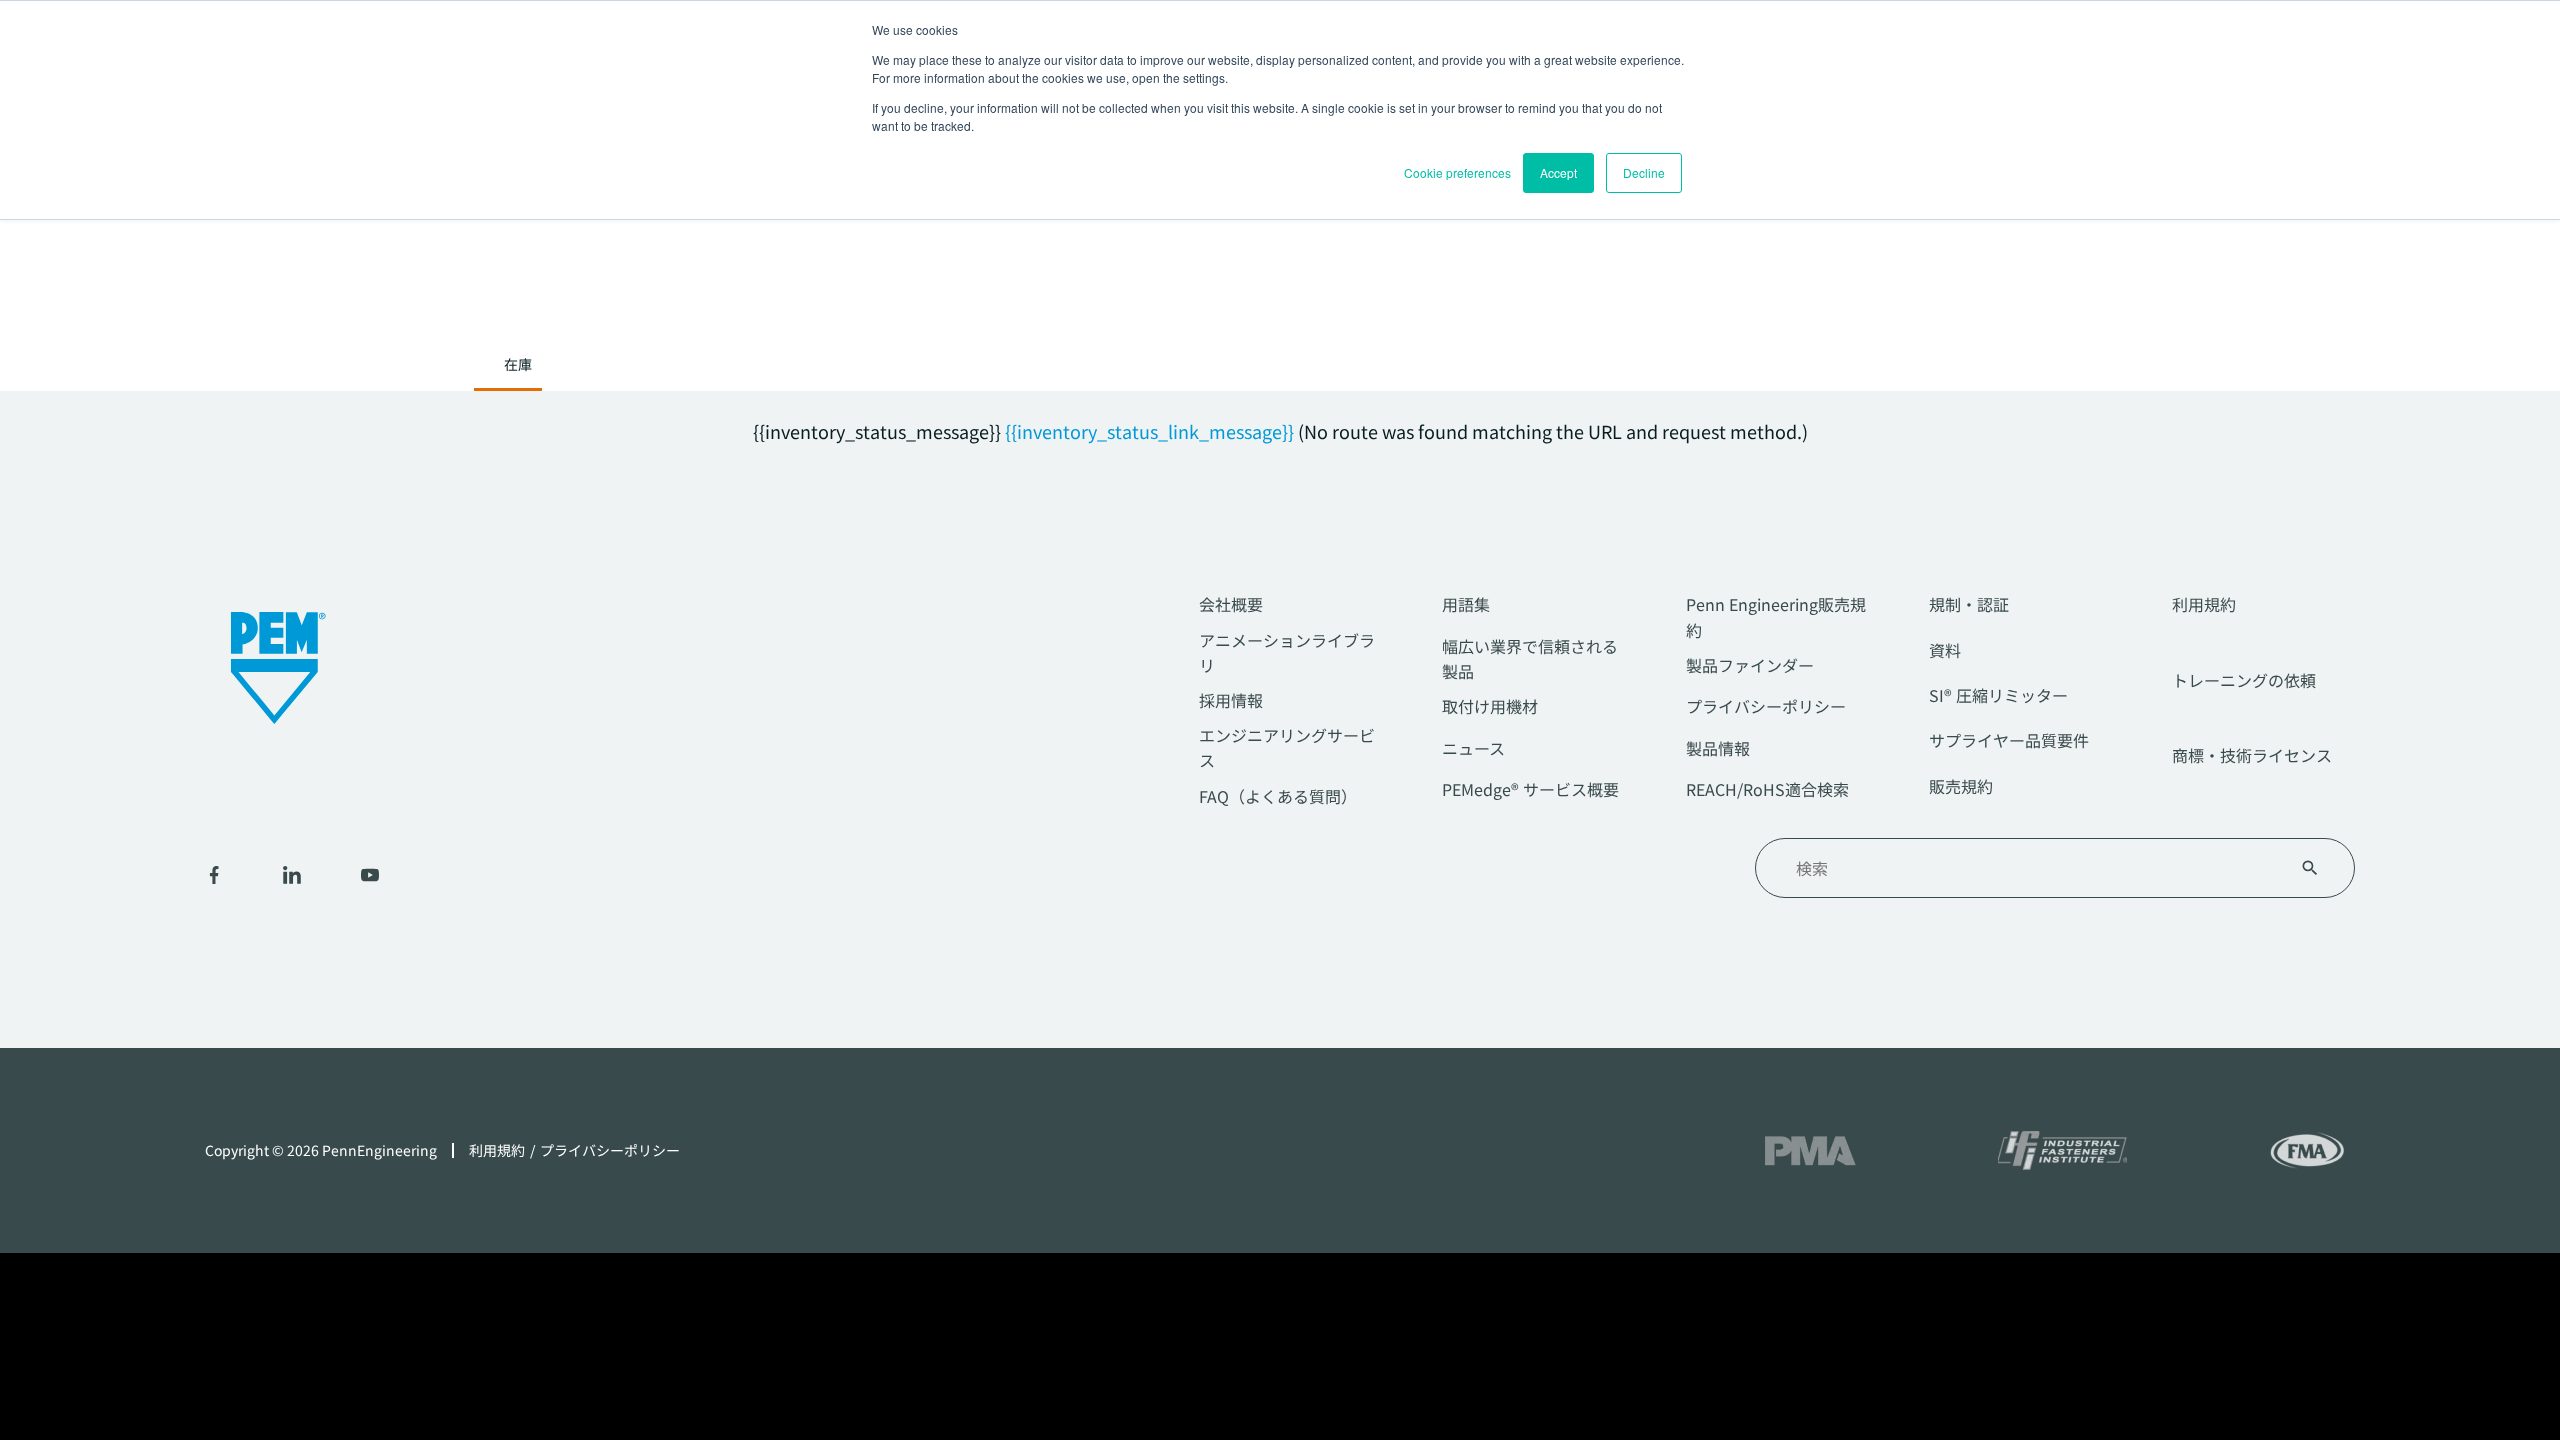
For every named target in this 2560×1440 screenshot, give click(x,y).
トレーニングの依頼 (2244, 680)
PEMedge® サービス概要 (1530, 789)
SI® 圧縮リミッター (1998, 695)
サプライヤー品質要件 (2009, 740)
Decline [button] (1644, 172)
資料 (1945, 650)
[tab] (518, 370)
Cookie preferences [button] (1457, 172)
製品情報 (1718, 748)
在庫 (518, 364)
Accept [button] (1558, 172)
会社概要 (1231, 604)
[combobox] (2031, 868)
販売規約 (1961, 786)
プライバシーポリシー (1766, 706)
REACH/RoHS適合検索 (1767, 789)
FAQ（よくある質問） (1278, 796)
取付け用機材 (1490, 706)
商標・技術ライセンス (2252, 755)
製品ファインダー (1750, 665)
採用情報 (1231, 700)
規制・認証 (1969, 604)
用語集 (1466, 604)
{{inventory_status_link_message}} (1149, 431)
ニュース (1473, 748)
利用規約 (2204, 604)
